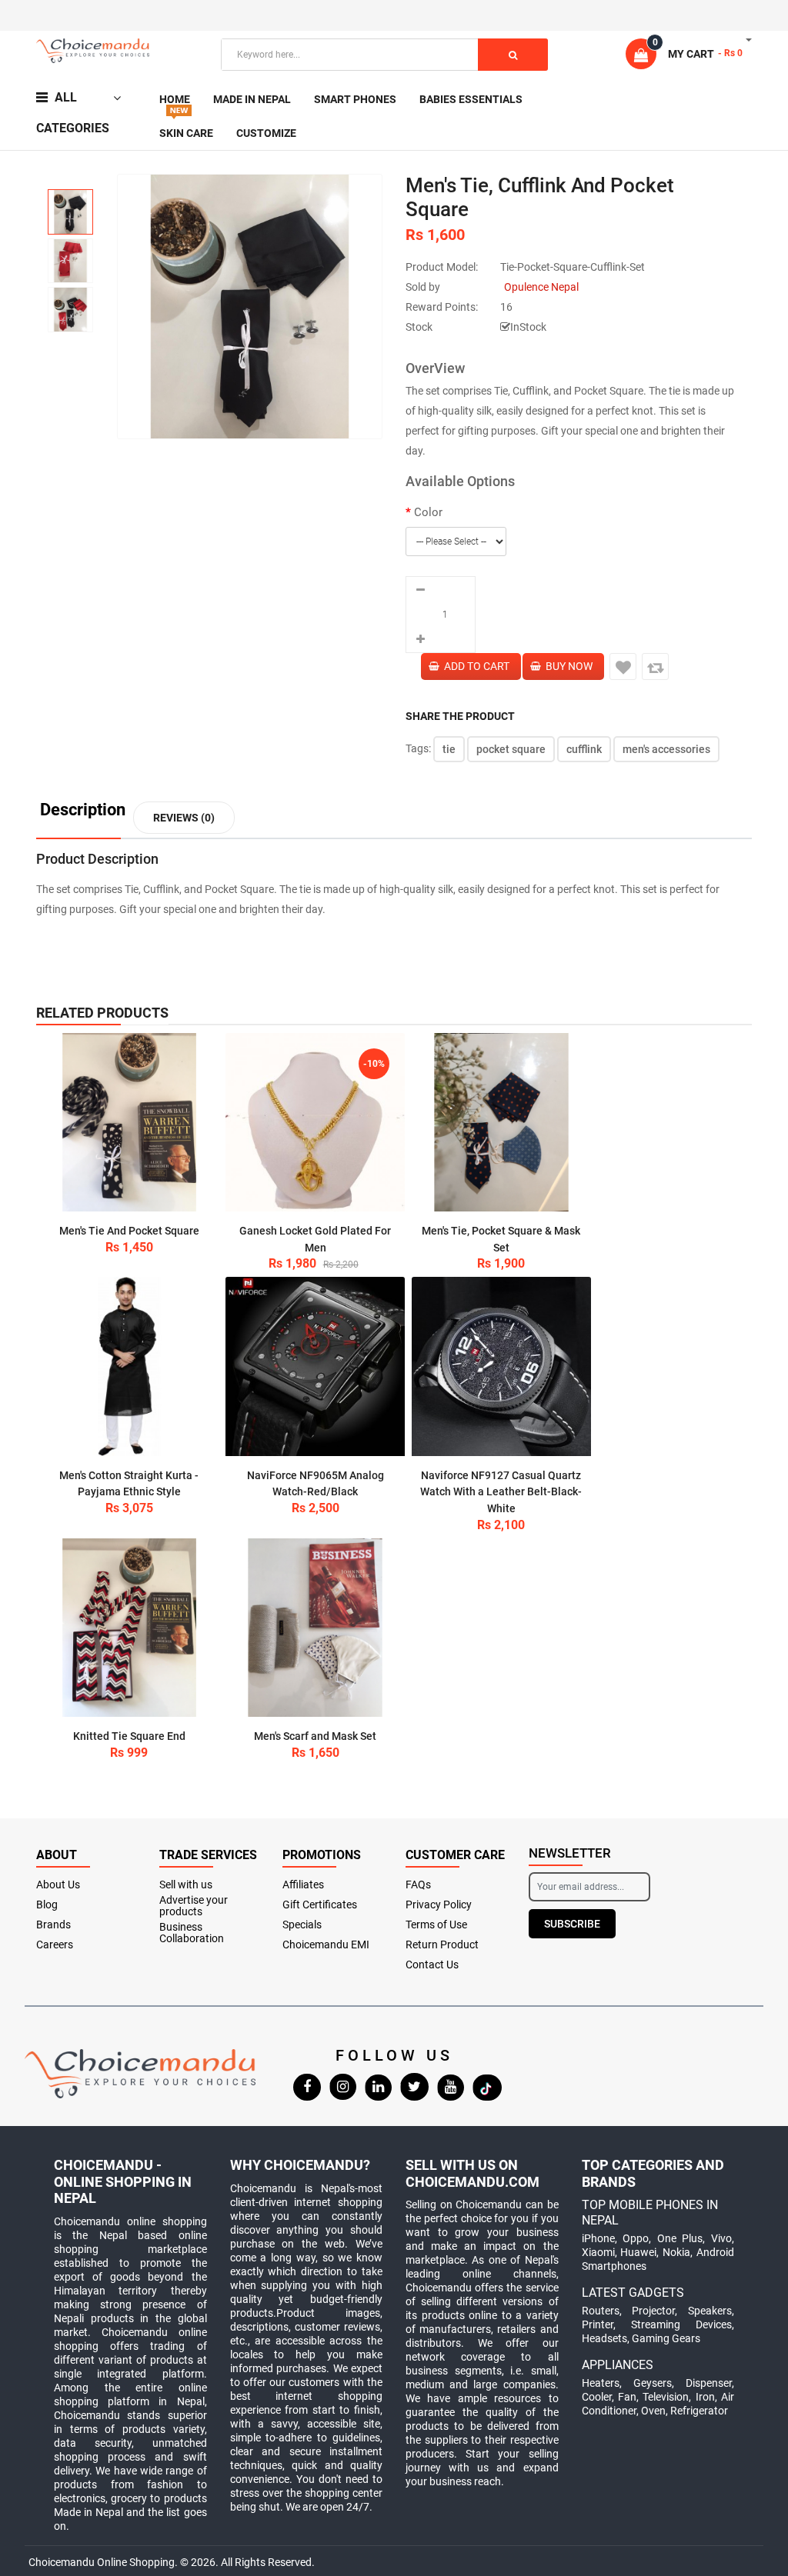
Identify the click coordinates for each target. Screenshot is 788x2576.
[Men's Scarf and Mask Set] (315, 1628)
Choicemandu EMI (326, 1945)
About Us (58, 1885)
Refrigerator (699, 2411)
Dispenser (709, 2383)
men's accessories (666, 749)
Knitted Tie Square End (129, 1736)
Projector (653, 2311)
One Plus (680, 2238)
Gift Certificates (320, 1905)
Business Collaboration (192, 1933)
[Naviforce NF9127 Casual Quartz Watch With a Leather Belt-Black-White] (501, 1366)
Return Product (442, 1945)
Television (666, 2397)
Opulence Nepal (541, 287)
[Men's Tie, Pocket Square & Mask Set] (501, 1123)
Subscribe (572, 1924)
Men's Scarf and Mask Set (315, 1736)
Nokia (676, 2252)
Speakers (710, 2311)
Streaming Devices (681, 2324)
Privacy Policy (439, 1905)
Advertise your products (194, 1906)
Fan (627, 2397)
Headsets (604, 2338)
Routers (601, 2311)
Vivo (721, 2238)
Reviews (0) (184, 818)
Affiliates (303, 1885)
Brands (53, 1925)
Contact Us (432, 1965)
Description (83, 810)
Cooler (597, 2397)
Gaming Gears (666, 2338)
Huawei (638, 2252)
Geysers (653, 2383)
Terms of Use (436, 1925)
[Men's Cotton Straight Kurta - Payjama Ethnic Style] (130, 1366)
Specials (302, 1925)
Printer (598, 2324)
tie (449, 749)
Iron (705, 2397)
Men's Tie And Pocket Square (129, 1231)
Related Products (102, 1013)
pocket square (511, 749)
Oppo (636, 2238)
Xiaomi (598, 2252)
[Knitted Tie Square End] (130, 1628)
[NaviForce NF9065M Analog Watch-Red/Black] (315, 1366)
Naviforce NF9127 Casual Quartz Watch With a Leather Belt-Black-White (501, 1492)
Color (428, 512)
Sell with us (186, 1885)
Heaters (601, 2383)
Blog (47, 1905)
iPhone (598, 2238)
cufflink (584, 749)
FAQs (418, 1885)
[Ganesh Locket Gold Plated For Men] (315, 1123)
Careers (55, 1945)
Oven (653, 2411)
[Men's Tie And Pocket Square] (130, 1123)
